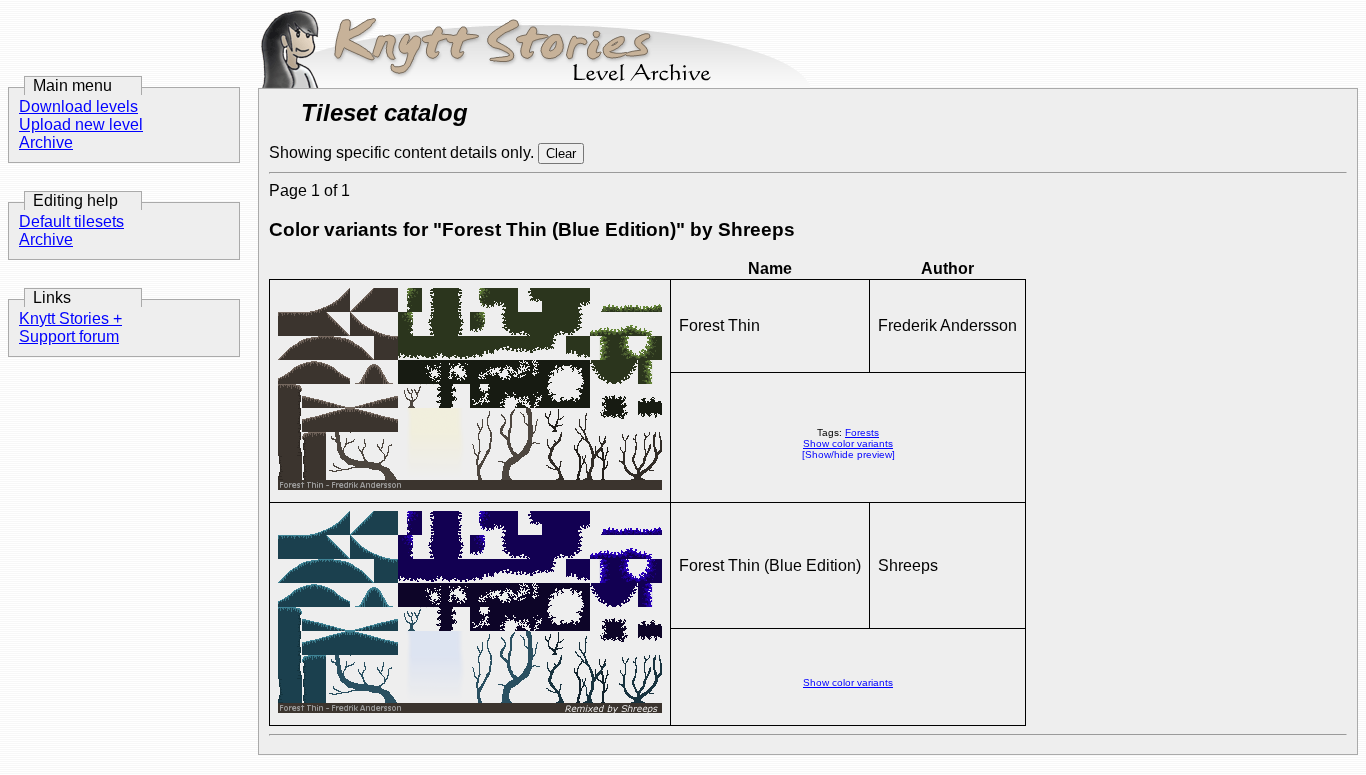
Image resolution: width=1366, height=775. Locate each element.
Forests (862, 432)
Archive (46, 142)
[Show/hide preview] (848, 454)
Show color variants (848, 443)
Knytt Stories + (70, 318)
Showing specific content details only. (403, 152)
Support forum (69, 336)
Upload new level (81, 124)
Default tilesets (71, 221)
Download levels (78, 106)
